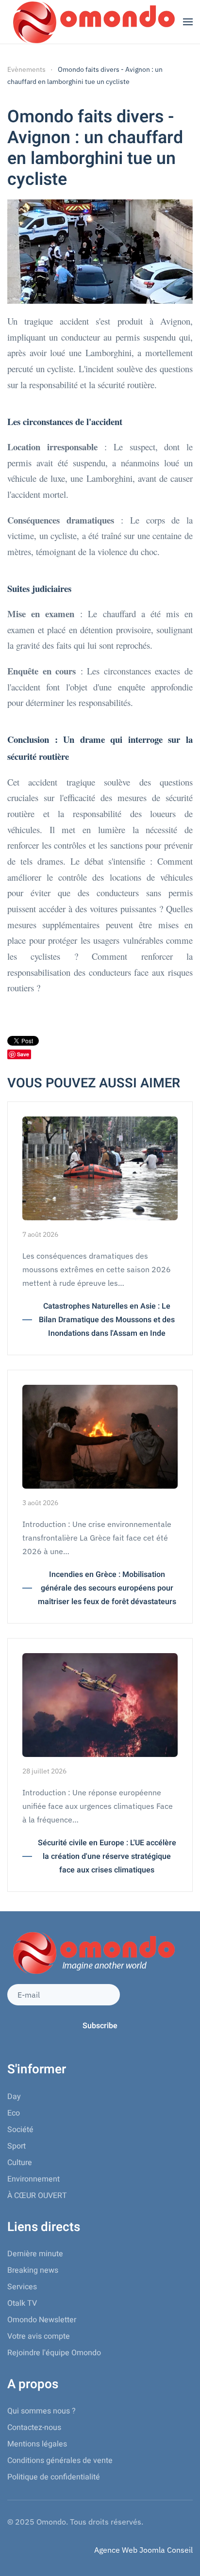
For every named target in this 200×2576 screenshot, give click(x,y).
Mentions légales (37, 2444)
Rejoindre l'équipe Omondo (54, 2353)
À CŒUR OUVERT (37, 2196)
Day (14, 2097)
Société (20, 2130)
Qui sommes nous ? (42, 2411)
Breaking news (33, 2270)
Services (22, 2287)
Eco (14, 2113)
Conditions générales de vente (60, 2461)
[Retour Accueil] (92, 22)
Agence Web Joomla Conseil (143, 2550)
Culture (20, 2163)
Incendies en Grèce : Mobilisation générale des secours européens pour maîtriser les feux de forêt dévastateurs (107, 1588)
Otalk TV (22, 2303)
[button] (188, 22)
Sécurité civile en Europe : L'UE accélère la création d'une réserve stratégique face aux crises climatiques (107, 1856)
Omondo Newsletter (42, 2320)
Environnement (33, 2179)
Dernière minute (35, 2254)
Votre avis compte (39, 2336)
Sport (17, 2146)
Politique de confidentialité (54, 2477)
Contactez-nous (34, 2428)
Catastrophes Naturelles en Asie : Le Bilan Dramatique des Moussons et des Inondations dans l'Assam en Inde (107, 1320)
